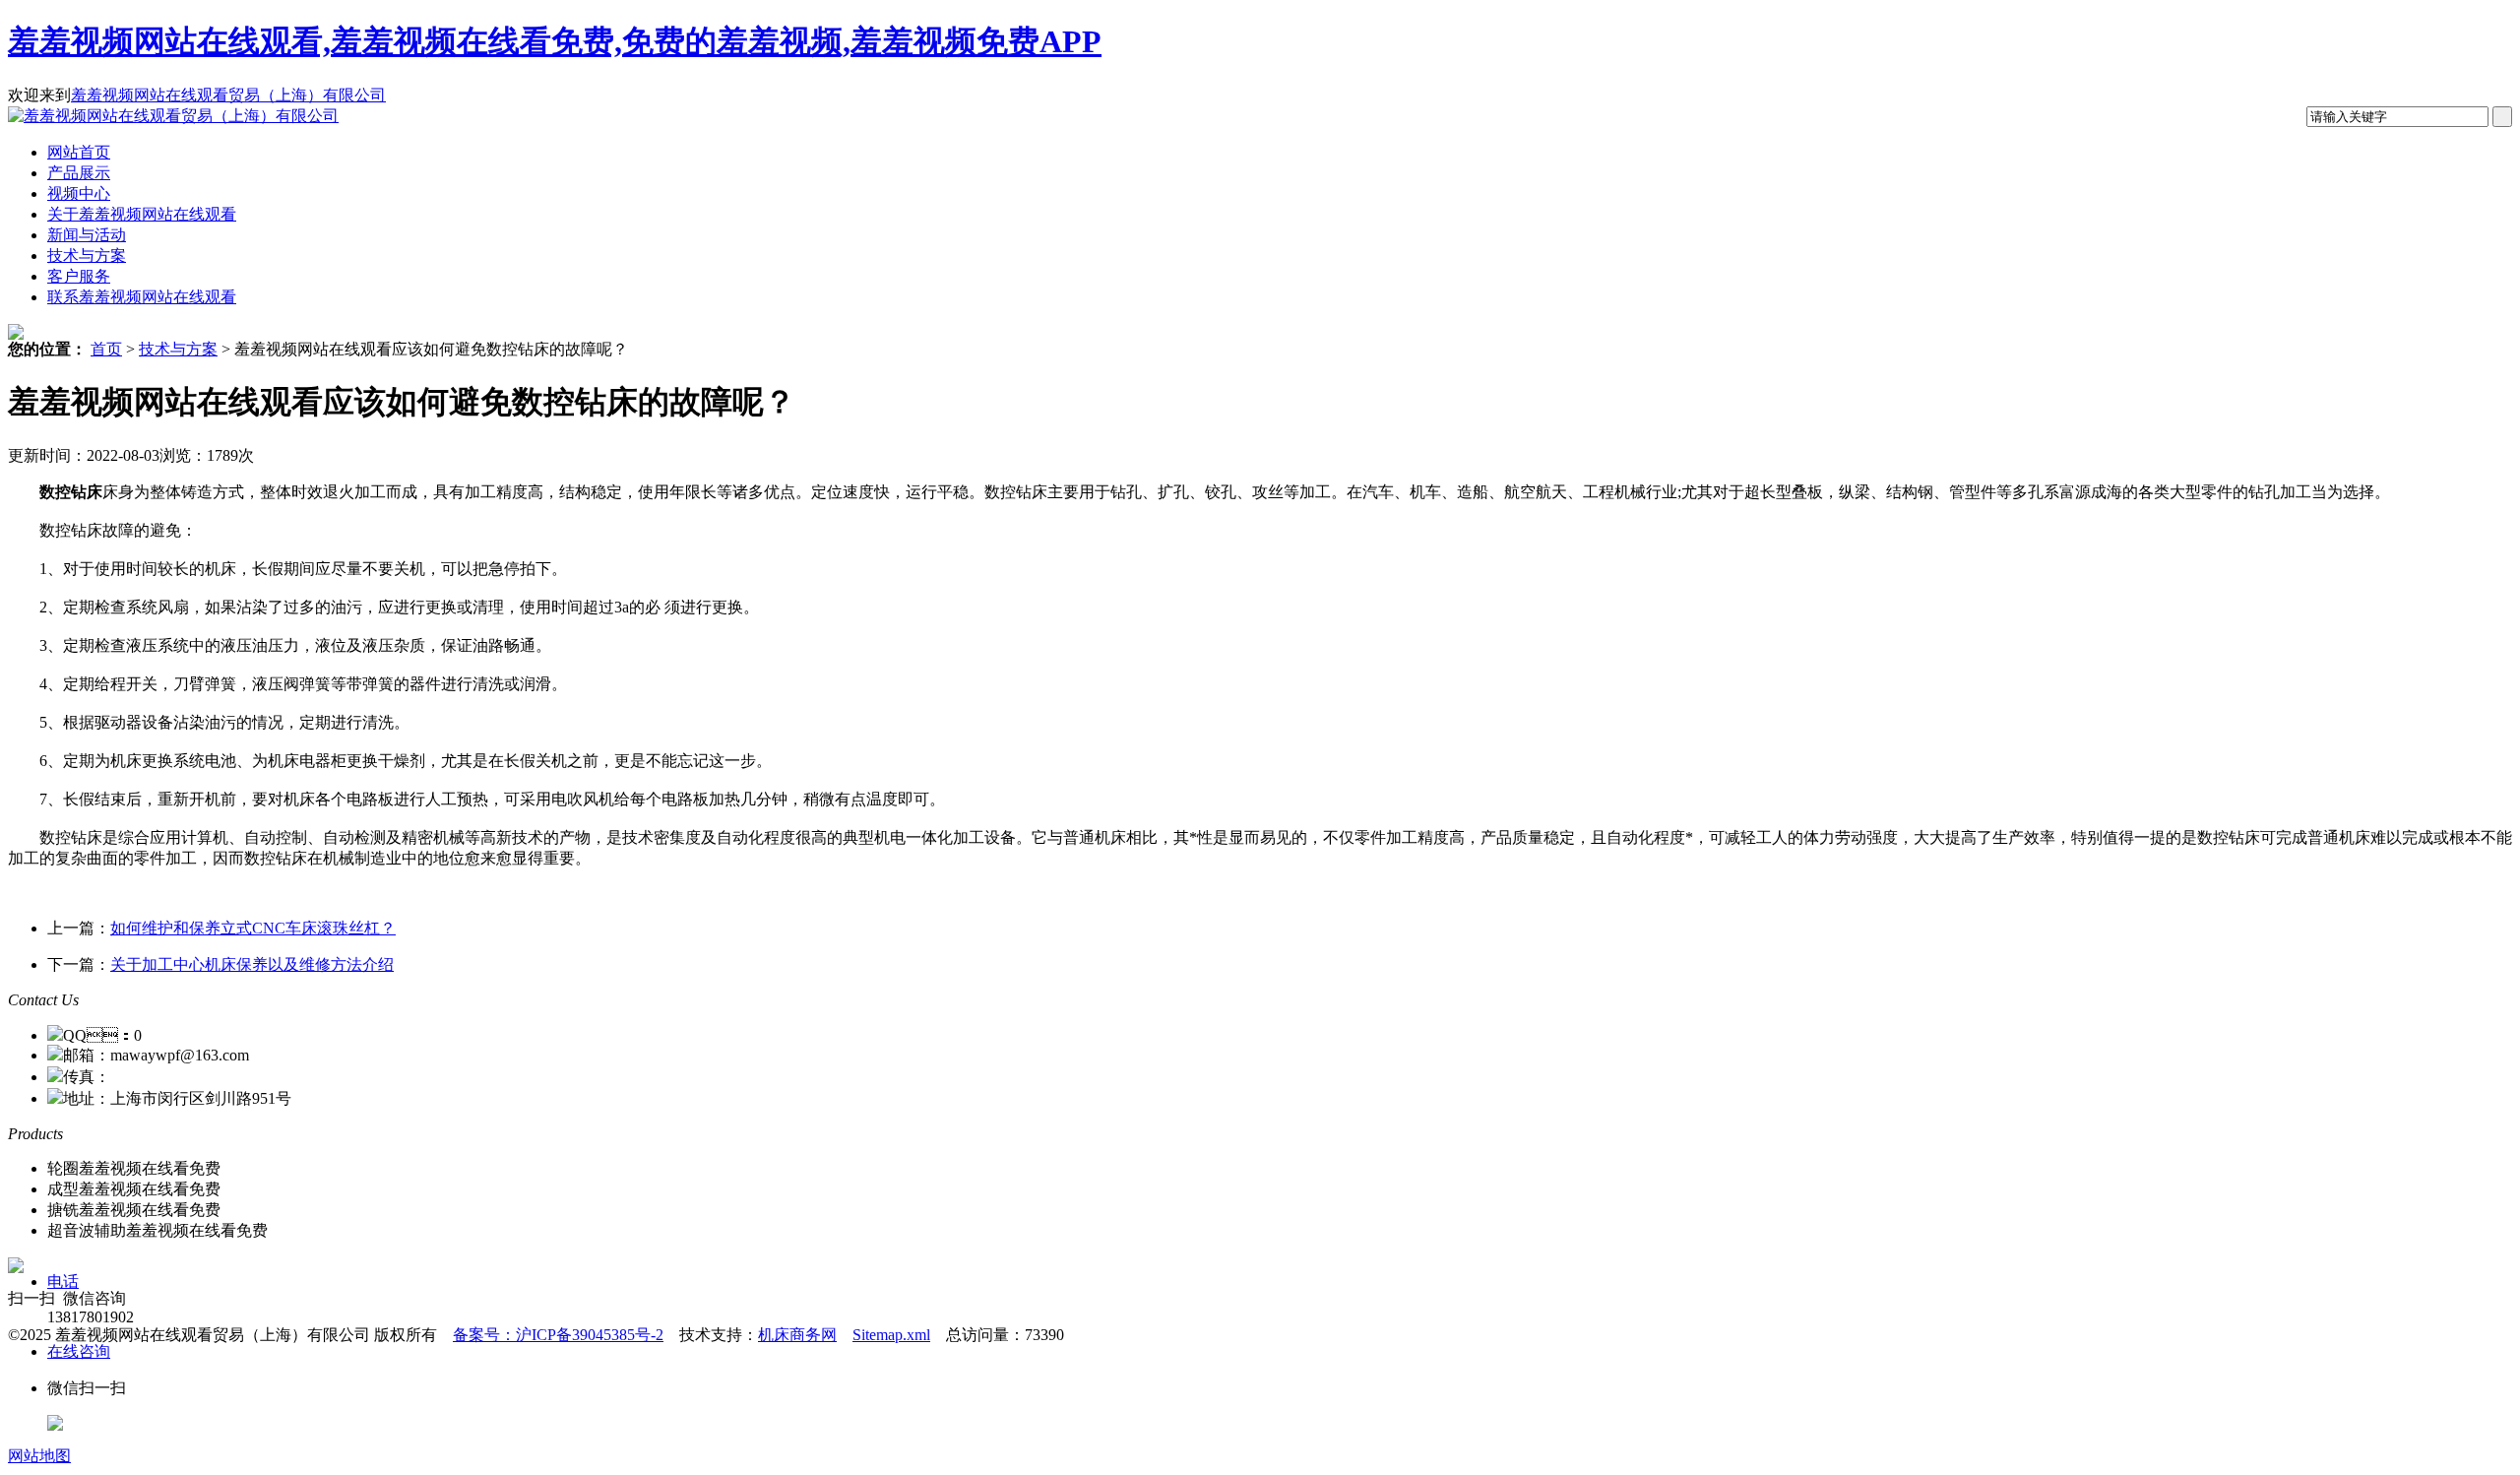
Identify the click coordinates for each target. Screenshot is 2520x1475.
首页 (106, 349)
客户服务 (79, 276)
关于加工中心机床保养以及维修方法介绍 (252, 964)
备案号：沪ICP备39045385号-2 (558, 1335)
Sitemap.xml (891, 1335)
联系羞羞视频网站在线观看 (142, 297)
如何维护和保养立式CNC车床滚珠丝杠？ (253, 928)
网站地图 (39, 1456)
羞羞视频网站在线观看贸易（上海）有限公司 (228, 95)
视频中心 (79, 193)
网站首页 (79, 152)
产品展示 (79, 173)
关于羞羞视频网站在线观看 (142, 214)
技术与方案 (87, 256)
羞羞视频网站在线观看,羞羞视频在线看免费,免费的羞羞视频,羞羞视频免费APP (555, 41)
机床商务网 (797, 1335)
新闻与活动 (87, 235)
